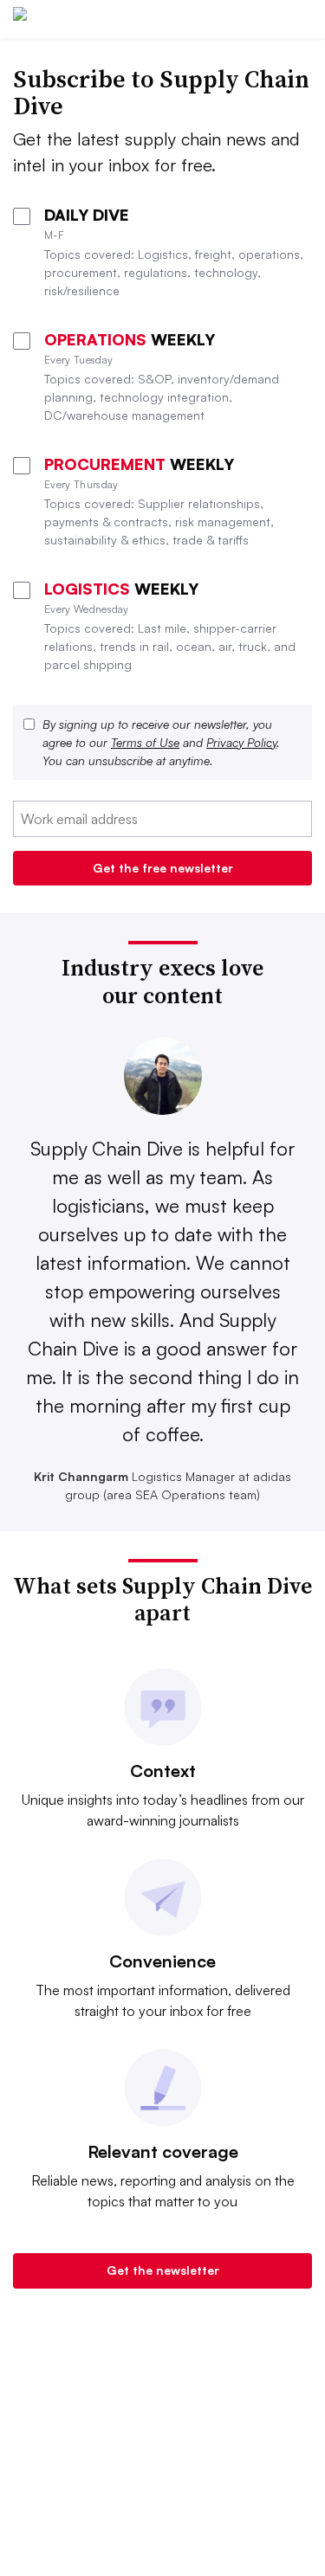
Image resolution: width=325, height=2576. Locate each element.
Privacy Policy (241, 742)
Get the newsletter (163, 2270)
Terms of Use (145, 742)
